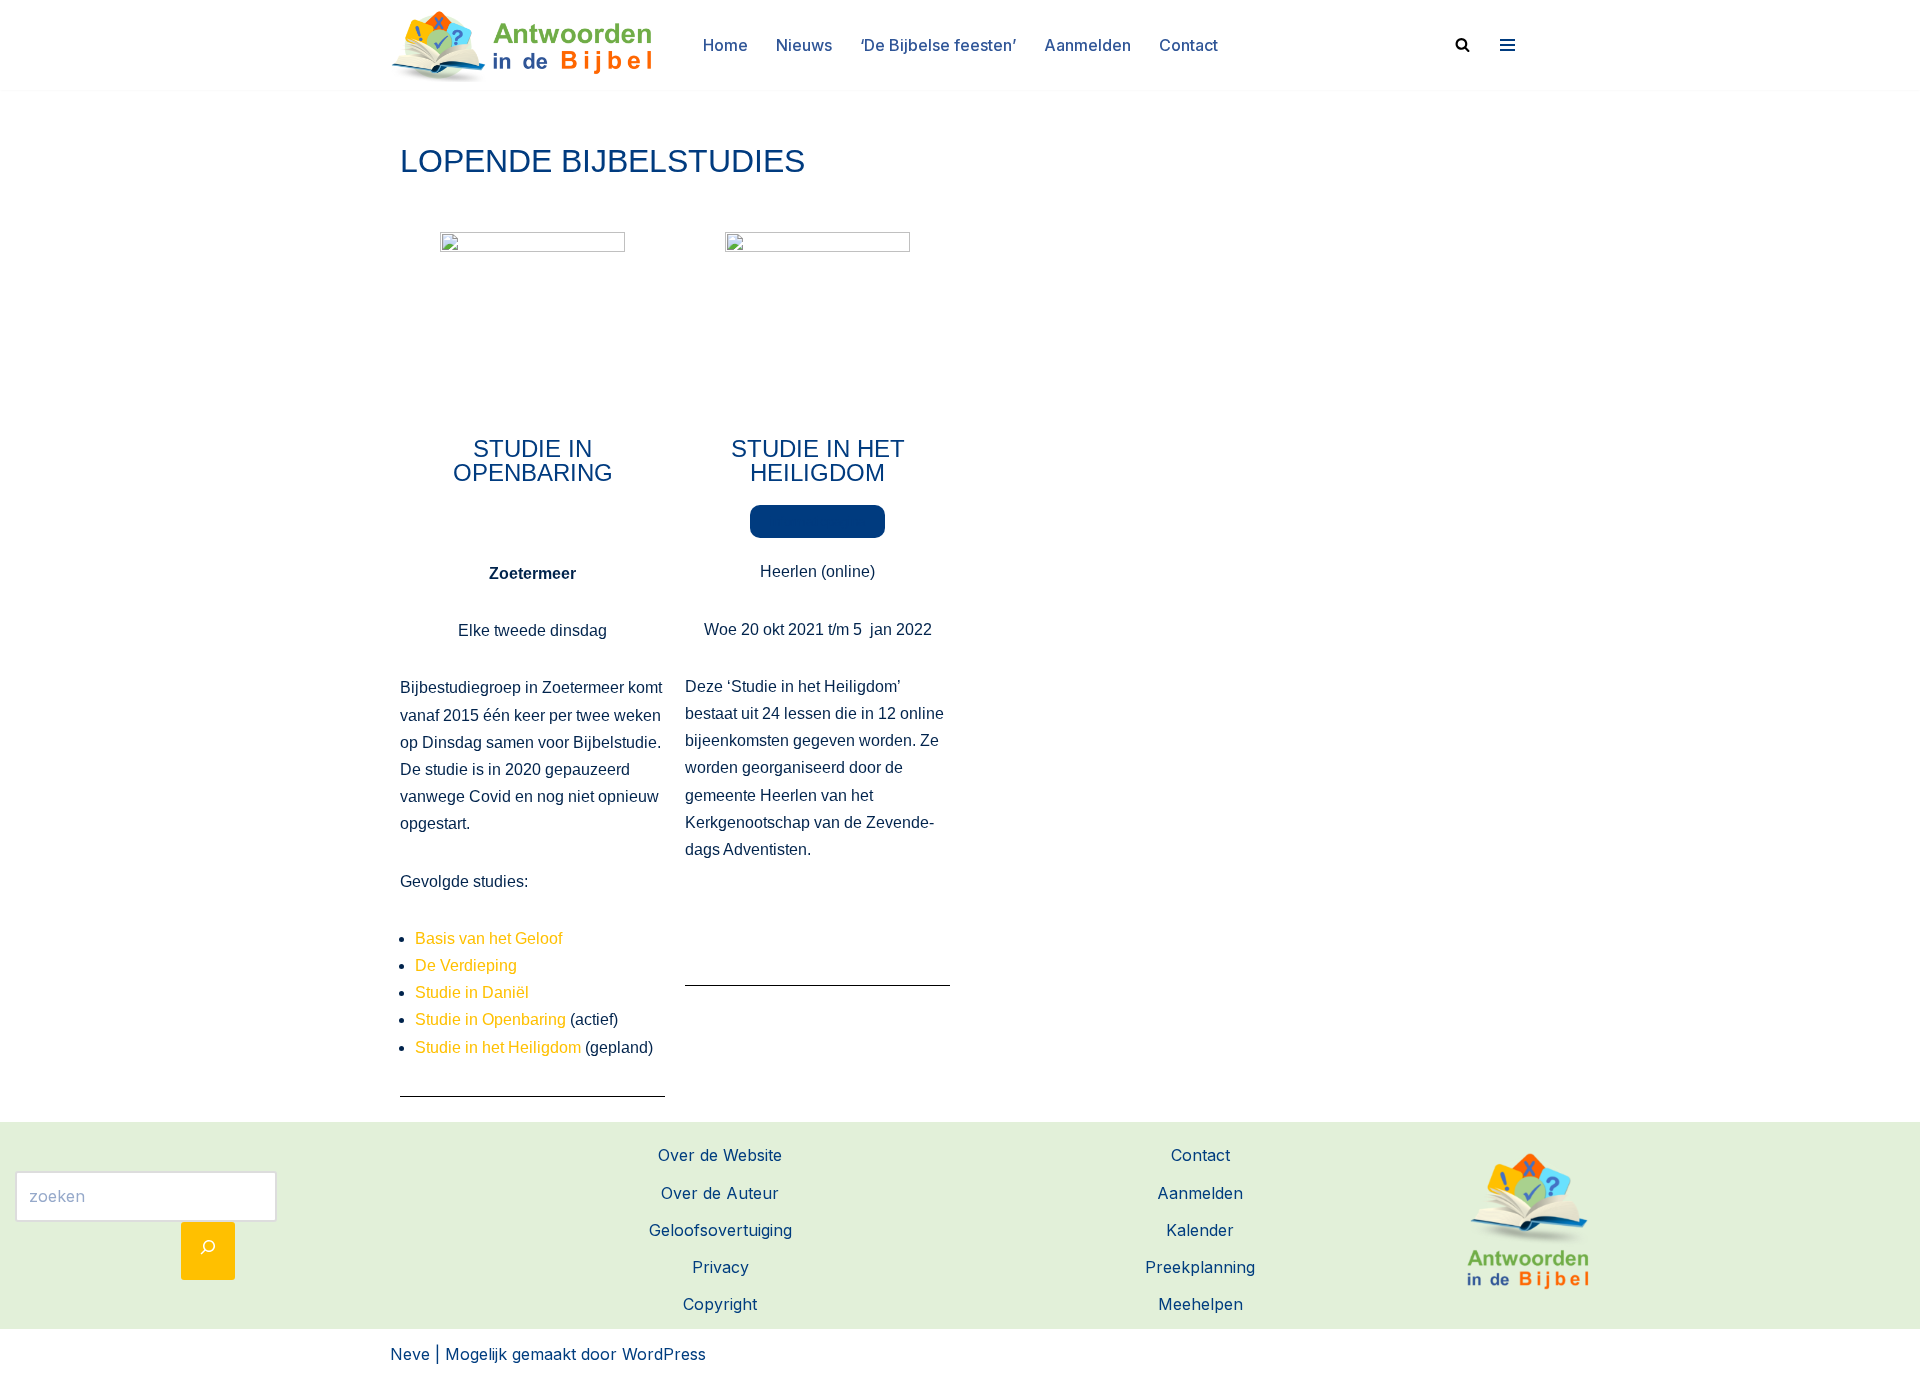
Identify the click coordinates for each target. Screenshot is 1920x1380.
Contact (1188, 45)
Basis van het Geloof (488, 938)
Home (725, 45)
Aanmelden (1087, 45)
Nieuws (804, 45)
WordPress (664, 1354)
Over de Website (720, 1155)
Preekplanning (1200, 1267)
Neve (410, 1354)
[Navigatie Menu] (1505, 45)
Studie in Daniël (472, 992)
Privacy (720, 1267)
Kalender (1200, 1230)
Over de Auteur (720, 1193)
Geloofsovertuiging (720, 1230)
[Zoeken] (1462, 44)
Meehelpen (1200, 1304)
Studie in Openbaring (533, 460)
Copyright (720, 1304)
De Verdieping (466, 965)
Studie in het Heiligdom (498, 1047)
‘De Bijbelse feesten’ (938, 45)
